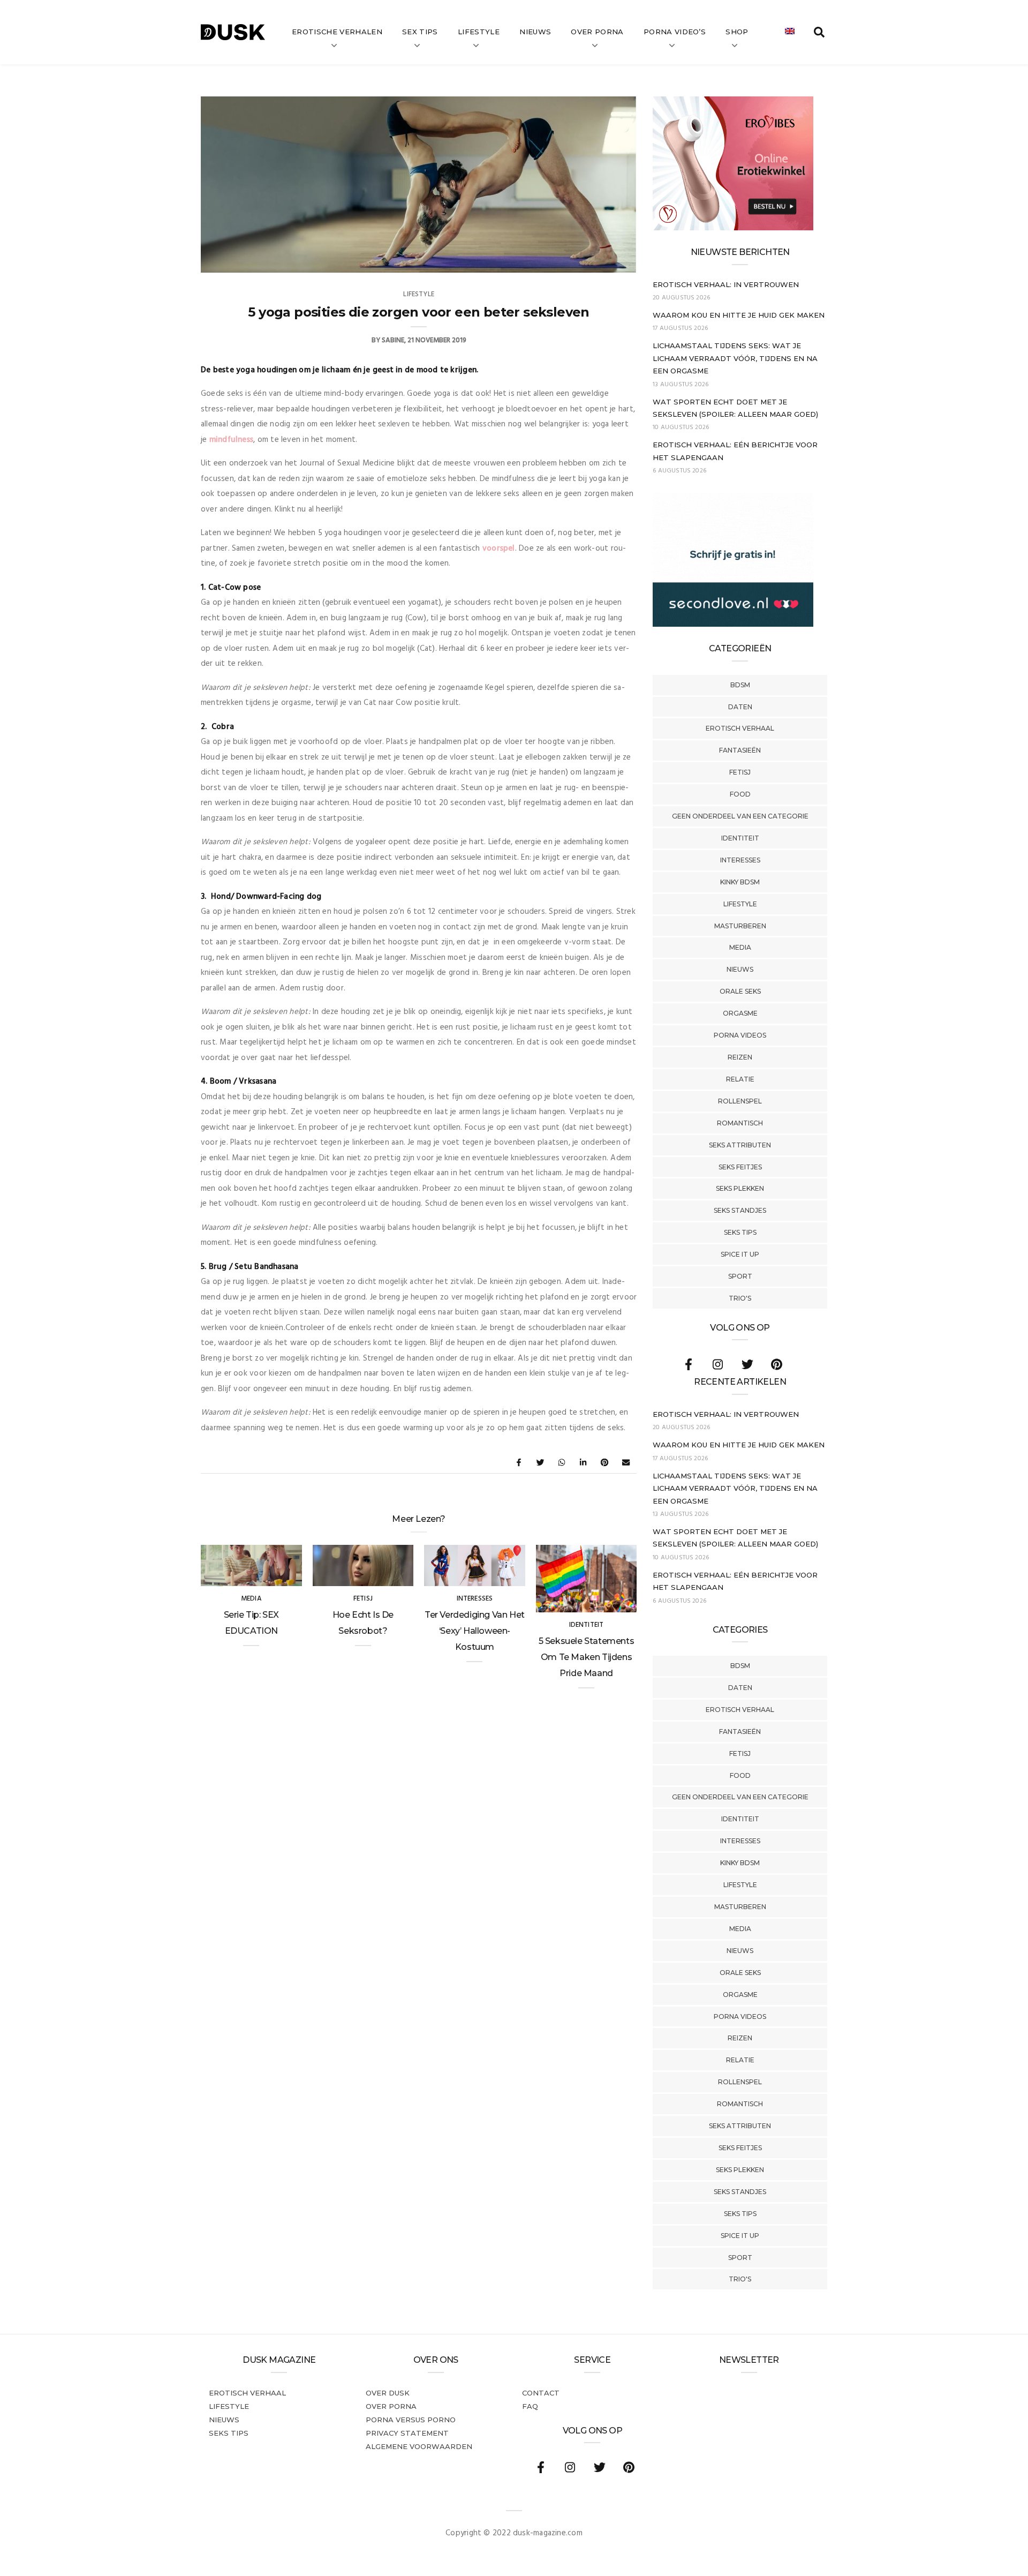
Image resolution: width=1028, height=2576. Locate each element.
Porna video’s (675, 32)
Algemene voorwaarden (419, 2446)
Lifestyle (479, 32)
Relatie (740, 1079)
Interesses (740, 860)
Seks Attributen (740, 1145)
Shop (737, 32)
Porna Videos (740, 1035)
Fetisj (740, 772)
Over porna (391, 2406)
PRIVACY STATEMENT (407, 2433)
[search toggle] (819, 32)
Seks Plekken (740, 1188)
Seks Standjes (740, 1210)
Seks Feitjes (740, 1167)
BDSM (740, 685)
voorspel (499, 549)
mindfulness (231, 440)
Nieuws (535, 32)
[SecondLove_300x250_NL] (733, 625)
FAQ (530, 2406)
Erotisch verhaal (740, 728)
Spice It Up (740, 1254)
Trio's (740, 1298)
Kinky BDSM (740, 882)
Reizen (740, 1057)
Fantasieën (740, 750)
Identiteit (740, 838)
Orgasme (740, 1013)
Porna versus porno (411, 2420)
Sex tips (420, 32)
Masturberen (740, 926)
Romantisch (740, 1123)
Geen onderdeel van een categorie (740, 816)
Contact (541, 2393)
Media (740, 947)
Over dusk (388, 2393)
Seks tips (740, 1232)
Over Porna (597, 32)
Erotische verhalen (337, 32)
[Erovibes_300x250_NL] (733, 228)
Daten (740, 707)
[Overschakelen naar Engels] (790, 32)
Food (740, 794)
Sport (740, 1276)
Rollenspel (740, 1101)
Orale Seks (740, 991)
